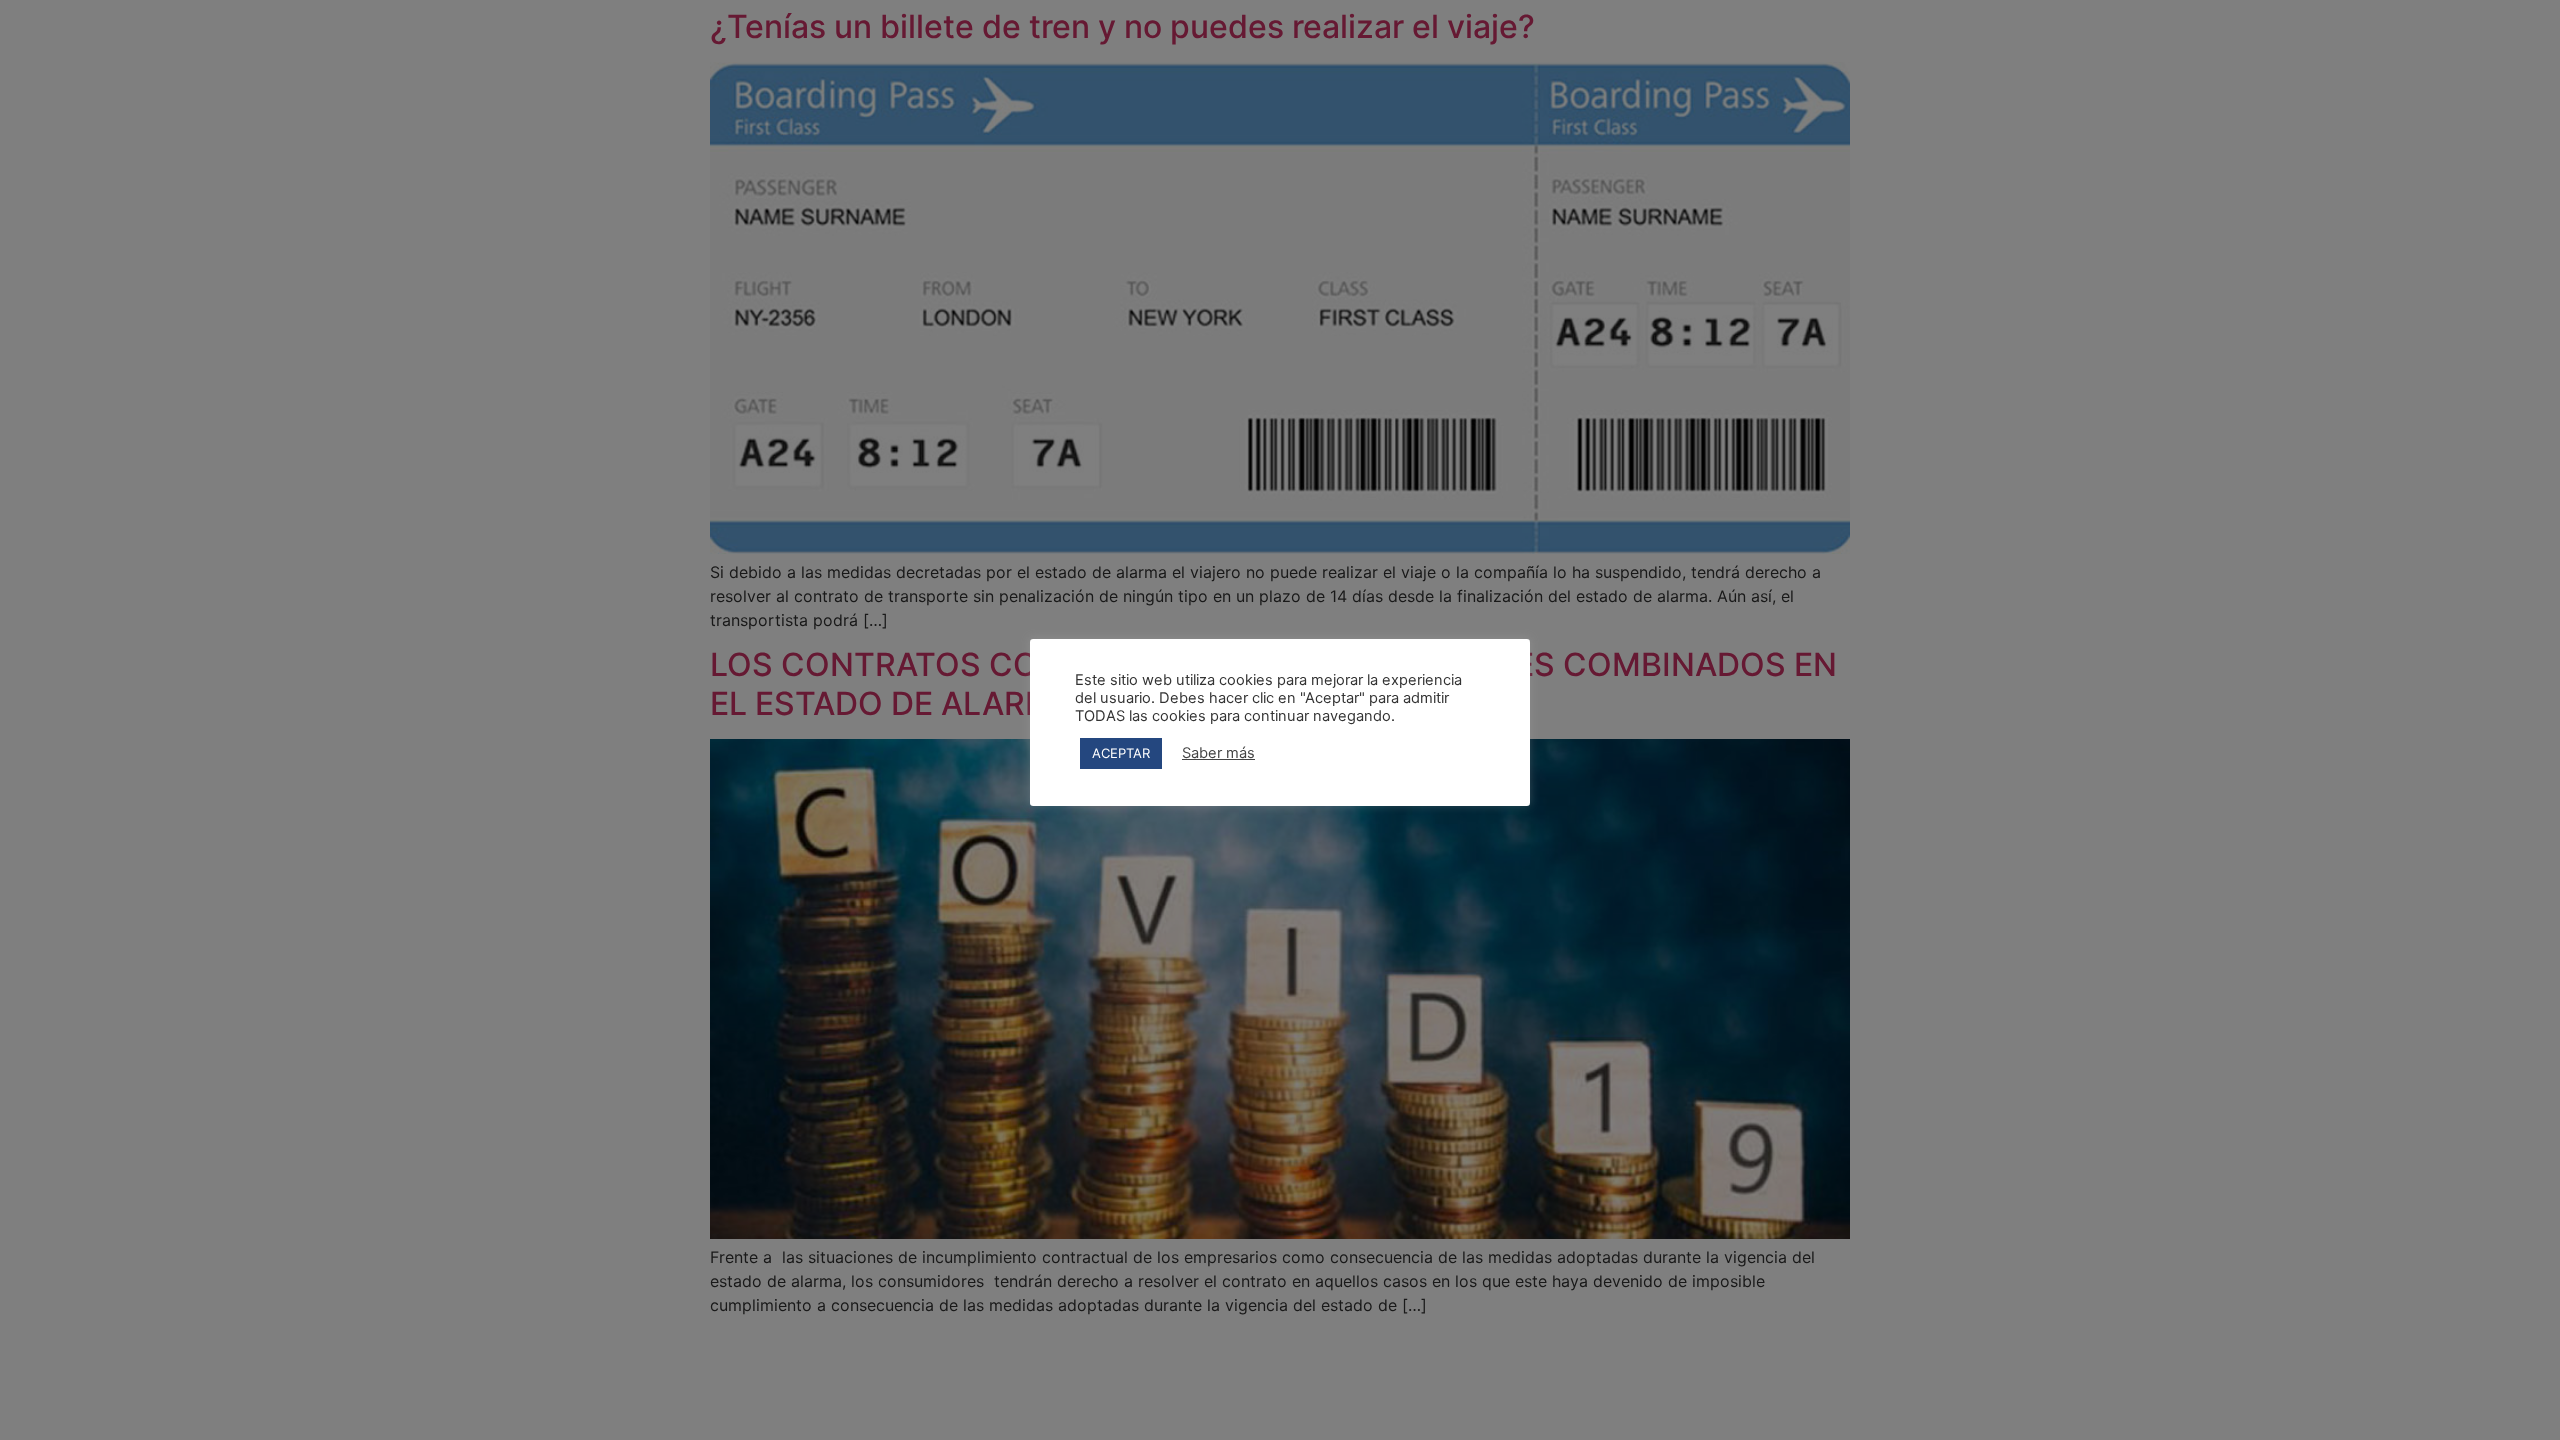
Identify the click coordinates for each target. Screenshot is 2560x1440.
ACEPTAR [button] (1121, 753)
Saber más (1218, 753)
